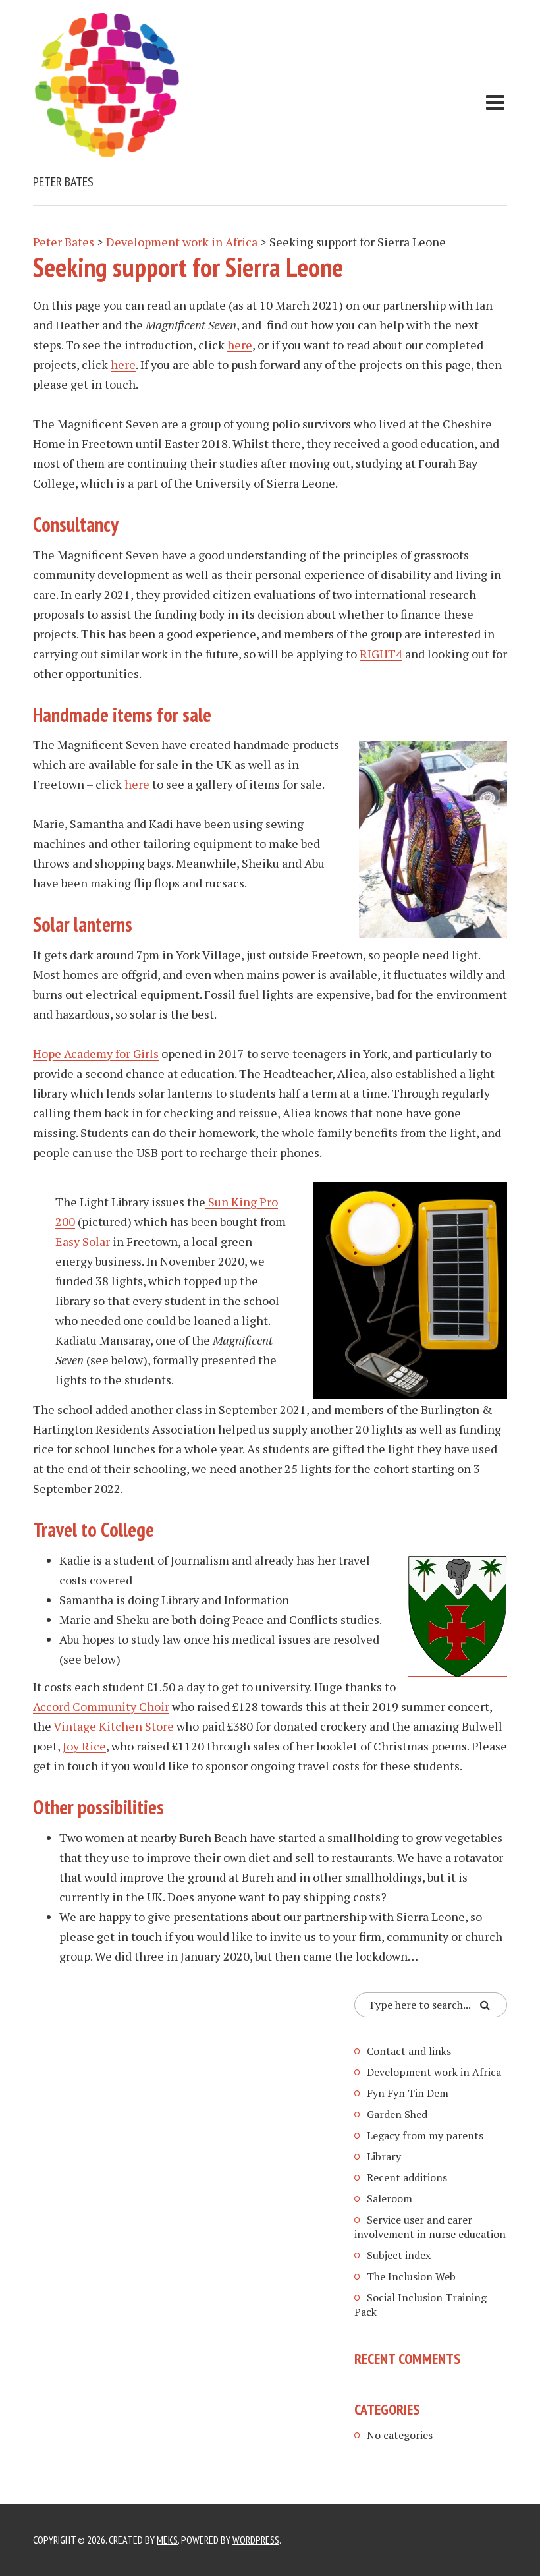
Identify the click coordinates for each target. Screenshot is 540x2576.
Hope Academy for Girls (96, 1053)
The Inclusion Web (411, 2276)
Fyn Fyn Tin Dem (408, 2093)
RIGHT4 (381, 654)
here (240, 345)
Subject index (399, 2255)
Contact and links (409, 2051)
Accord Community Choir (101, 1706)
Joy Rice (84, 1746)
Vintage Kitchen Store (114, 1726)
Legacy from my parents (425, 2135)
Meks (167, 2540)
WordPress (256, 2540)
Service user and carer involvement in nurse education (430, 2227)
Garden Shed (397, 2114)
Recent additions (407, 2177)
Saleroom (390, 2198)
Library (384, 2156)
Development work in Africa (434, 2072)
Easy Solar (83, 1241)
